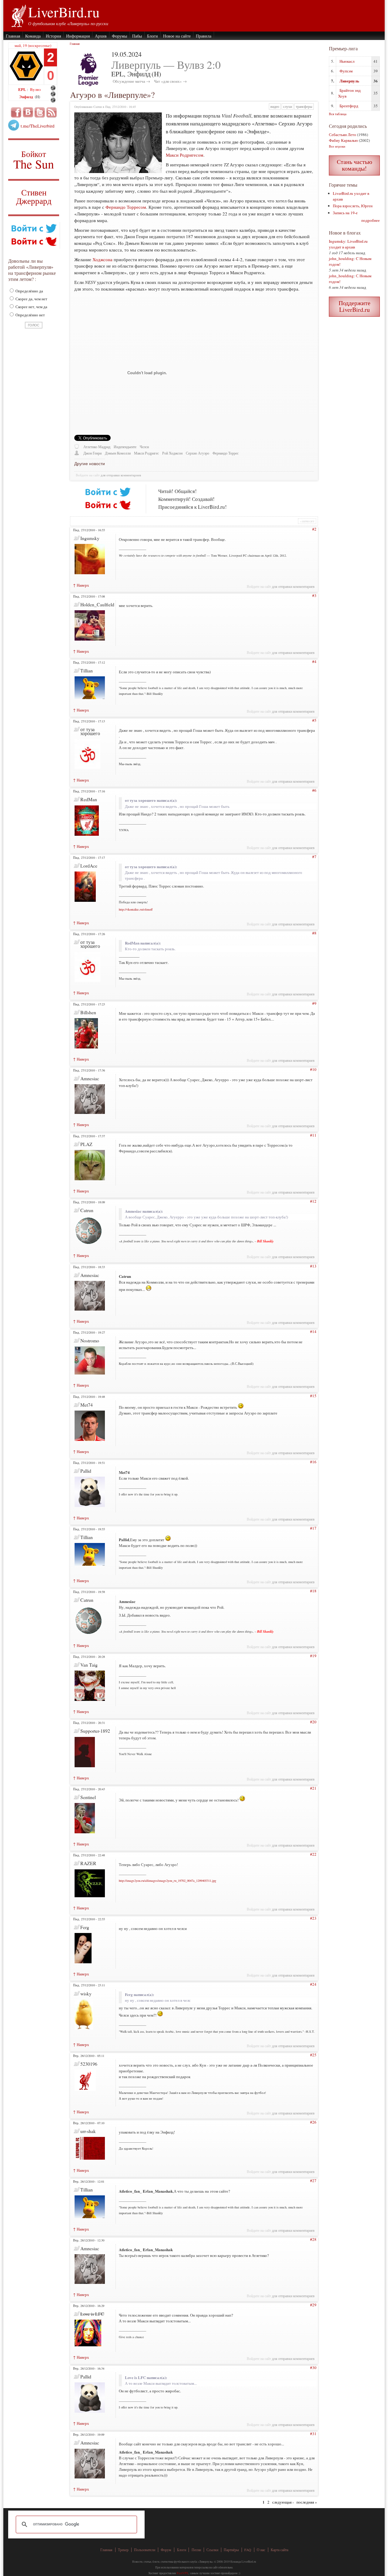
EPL (23, 89)
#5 (314, 720)
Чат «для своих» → (170, 81)
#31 (313, 2434)
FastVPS (182, 2573)
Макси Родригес (146, 453)
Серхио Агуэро (197, 453)
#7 (314, 857)
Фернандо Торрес (226, 453)
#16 (313, 1462)
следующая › (283, 2502)
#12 (313, 1201)
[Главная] (18, 15)
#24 (313, 1984)
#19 (313, 1656)
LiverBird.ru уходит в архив (348, 244)
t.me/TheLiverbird (38, 126)
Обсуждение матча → (131, 81)
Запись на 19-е (345, 213)
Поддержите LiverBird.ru (355, 306)
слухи (288, 107)
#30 (313, 2368)
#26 (313, 2122)
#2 (314, 529)
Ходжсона (102, 259)
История (53, 36)
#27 (313, 2181)
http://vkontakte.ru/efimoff (136, 909)
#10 (313, 1069)
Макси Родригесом (185, 155)
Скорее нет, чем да (31, 307)
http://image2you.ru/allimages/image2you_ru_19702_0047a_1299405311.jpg (167, 1881)
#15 (313, 1396)
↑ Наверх (81, 585)
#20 (313, 1722)
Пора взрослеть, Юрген (353, 206)
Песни (196, 2550)
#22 (313, 1854)
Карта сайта (279, 2550)
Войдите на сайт (88, 475)
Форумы (119, 36)
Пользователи (145, 2550)
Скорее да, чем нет (31, 299)
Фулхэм (346, 71)
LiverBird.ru (64, 12)
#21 (313, 1788)
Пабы (137, 36)
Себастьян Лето (343, 135)
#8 (314, 933)
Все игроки (337, 146)
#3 (314, 595)
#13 (313, 1266)
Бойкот (34, 160)
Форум (166, 2550)
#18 (313, 1591)
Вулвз (35, 89)
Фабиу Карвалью (343, 140)
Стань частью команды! (355, 165)
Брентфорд (349, 106)
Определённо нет (30, 315)
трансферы (304, 107)
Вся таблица (338, 114)
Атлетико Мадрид (97, 447)
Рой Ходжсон (172, 453)
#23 (313, 1918)
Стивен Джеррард (34, 197)
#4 (314, 661)
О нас (261, 2550)
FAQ (248, 2550)
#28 (313, 2239)
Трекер (123, 2550)
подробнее (371, 220)
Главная (13, 36)
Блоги (152, 36)
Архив (101, 36)
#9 (314, 1003)
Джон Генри (92, 453)
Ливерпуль (349, 81)
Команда (33, 36)
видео (275, 107)
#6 (314, 790)
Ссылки (212, 2550)
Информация (78, 36)
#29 (313, 2305)
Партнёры (231, 2550)
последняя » (307, 2502)
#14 (313, 1331)
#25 (313, 2055)
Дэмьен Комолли (118, 453)
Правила (204, 36)
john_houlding (341, 258)
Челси (144, 447)
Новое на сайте (177, 36)
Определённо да (29, 291)
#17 (313, 1528)
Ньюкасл (347, 61)
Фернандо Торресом (126, 207)
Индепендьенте (125, 447)
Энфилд (27, 97)
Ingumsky (337, 241)
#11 (313, 1135)
